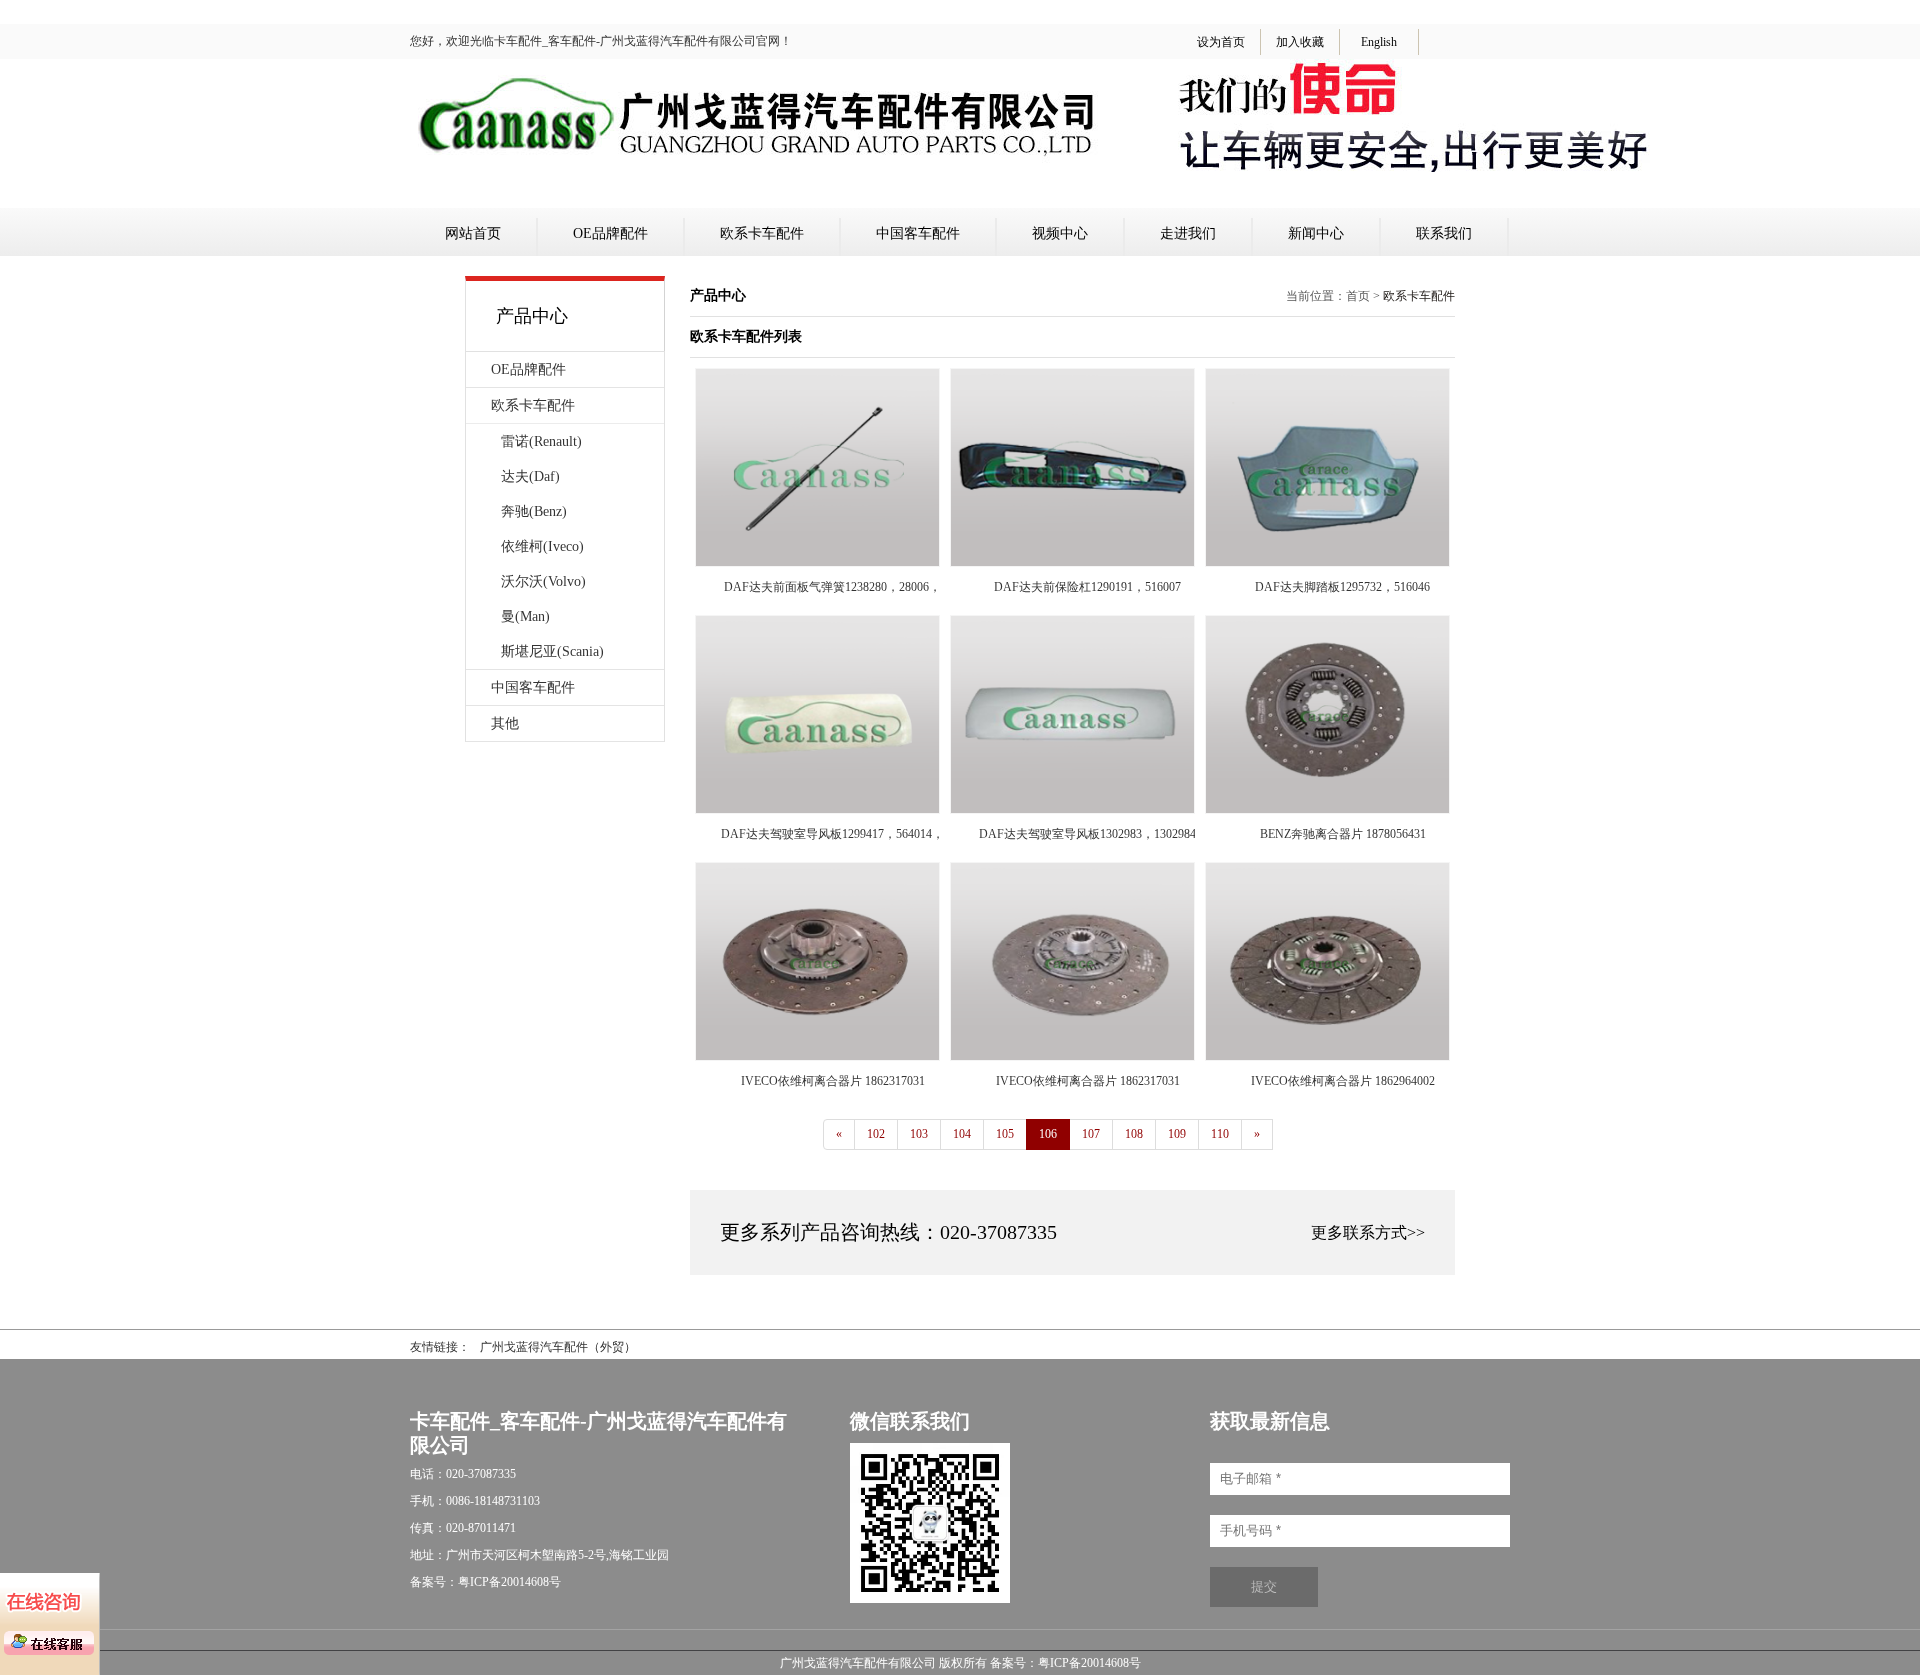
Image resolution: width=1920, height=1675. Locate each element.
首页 (1358, 296)
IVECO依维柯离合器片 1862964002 (1343, 1081)
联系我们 (1444, 233)
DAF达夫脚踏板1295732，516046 (1342, 587)
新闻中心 (1316, 233)
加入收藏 (1300, 42)
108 (1134, 1134)
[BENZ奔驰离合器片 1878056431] (1327, 809)
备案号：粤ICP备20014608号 (1065, 1663)
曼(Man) (525, 616)
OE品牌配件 (610, 233)
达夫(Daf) (530, 476)
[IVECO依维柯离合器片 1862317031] (817, 1056)
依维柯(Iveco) (542, 546)
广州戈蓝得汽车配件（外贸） (558, 1347)
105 (1005, 1134)
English (1379, 42)
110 (1220, 1134)
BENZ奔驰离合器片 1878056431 (1343, 834)
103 (919, 1134)
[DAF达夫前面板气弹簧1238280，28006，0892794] (817, 562)
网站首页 (473, 233)
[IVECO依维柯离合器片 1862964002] (1327, 1056)
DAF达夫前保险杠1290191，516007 (1087, 587)
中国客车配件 (918, 233)
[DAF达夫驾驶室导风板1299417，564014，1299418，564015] (817, 809)
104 (962, 1134)
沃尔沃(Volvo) (543, 581)
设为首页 (1221, 42)
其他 (505, 723)
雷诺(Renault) (541, 441)
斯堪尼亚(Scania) (552, 651)
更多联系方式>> (1368, 1232)
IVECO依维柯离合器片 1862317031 (833, 1081)
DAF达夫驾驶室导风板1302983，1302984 (1087, 834)
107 (1091, 1134)
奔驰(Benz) (534, 511)
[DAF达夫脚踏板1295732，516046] (1327, 562)
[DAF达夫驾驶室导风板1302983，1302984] (1072, 809)
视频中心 (1060, 233)
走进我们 (1188, 233)
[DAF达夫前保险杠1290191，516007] (1072, 562)
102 (876, 1134)
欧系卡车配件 (762, 233)
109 (1177, 1134)
